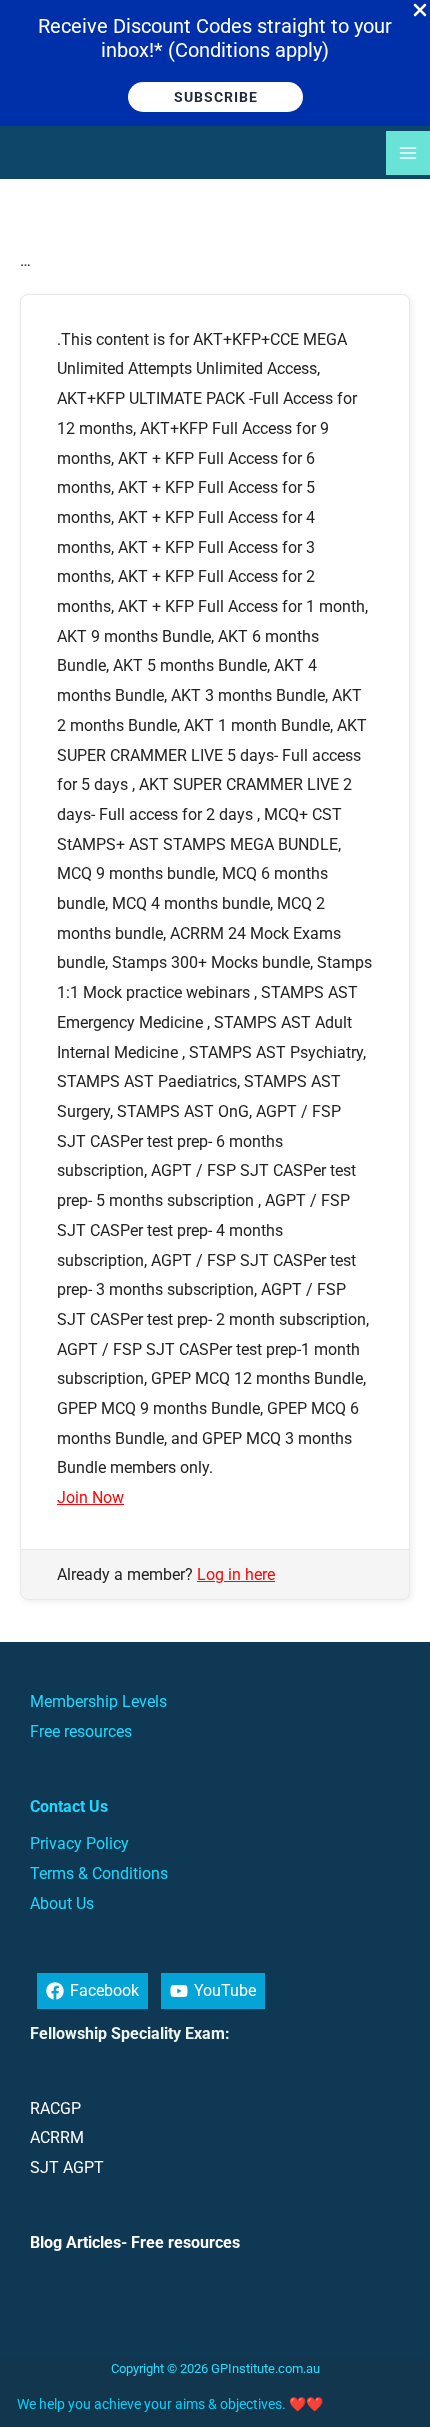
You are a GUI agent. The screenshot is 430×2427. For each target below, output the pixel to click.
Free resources (81, 1731)
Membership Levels (98, 1701)
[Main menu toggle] (408, 153)
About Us (62, 1903)
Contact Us (69, 1806)
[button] (215, 97)
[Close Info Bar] (420, 11)
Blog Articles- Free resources (135, 2242)
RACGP (55, 2108)
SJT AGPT (67, 2167)
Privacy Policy (79, 1843)
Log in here (236, 1574)
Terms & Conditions (99, 1873)
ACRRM (57, 2137)
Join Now (90, 1497)
